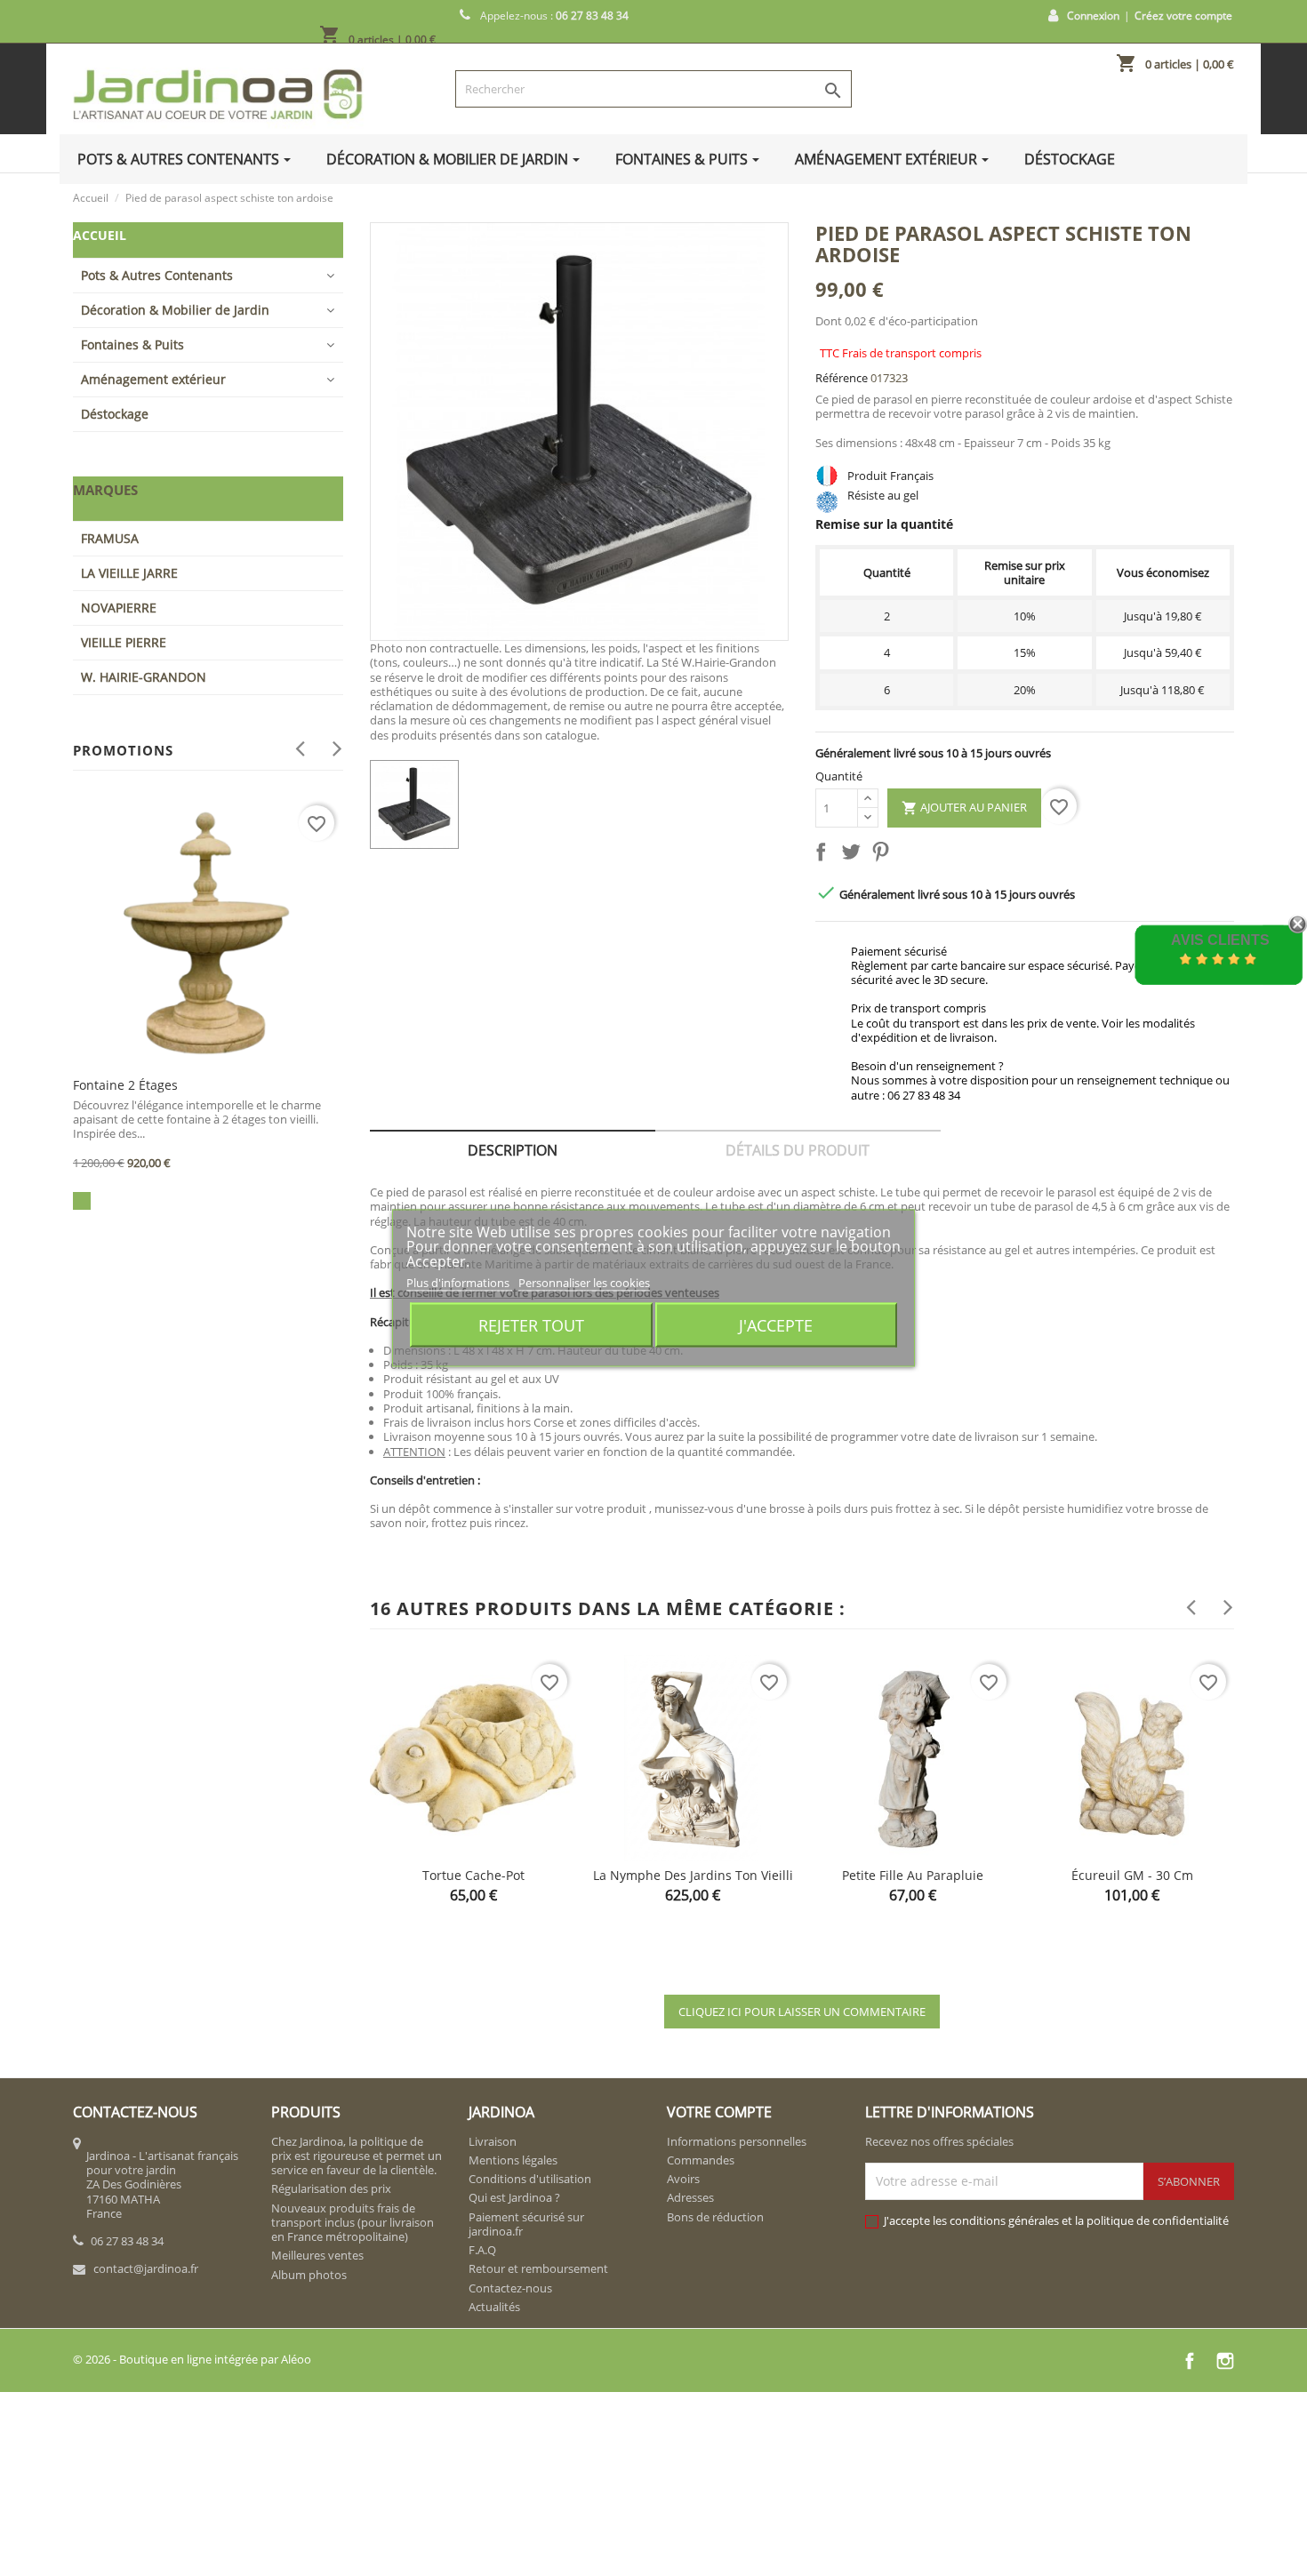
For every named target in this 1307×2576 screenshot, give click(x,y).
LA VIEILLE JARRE (129, 573)
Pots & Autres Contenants (157, 275)
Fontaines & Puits (132, 344)
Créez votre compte (1183, 16)
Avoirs (683, 2179)
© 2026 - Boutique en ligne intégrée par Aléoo (192, 2359)
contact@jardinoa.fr (146, 2268)
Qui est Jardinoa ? (514, 2197)
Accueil (100, 235)
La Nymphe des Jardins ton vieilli (693, 1875)
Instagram (1225, 2361)
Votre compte (719, 2112)
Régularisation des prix (331, 2188)
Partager (824, 855)
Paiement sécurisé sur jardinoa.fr (526, 2224)
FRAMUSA (110, 538)
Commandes (701, 2160)
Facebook (1190, 2361)
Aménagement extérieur (153, 379)
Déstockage (115, 414)
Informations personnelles (737, 2141)
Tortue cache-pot (473, 1875)
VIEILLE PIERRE (124, 642)
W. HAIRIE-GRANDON (144, 677)
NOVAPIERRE (119, 608)
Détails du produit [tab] (798, 1150)
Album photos (309, 2275)
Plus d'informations (459, 1282)
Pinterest (884, 855)
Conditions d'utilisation (530, 2179)
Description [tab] (513, 1150)
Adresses (690, 2197)
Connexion (1093, 16)
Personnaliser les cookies (584, 1282)
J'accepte (776, 1325)
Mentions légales (513, 2160)
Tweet (854, 855)
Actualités (494, 2307)
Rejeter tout (531, 1325)
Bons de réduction (715, 2217)
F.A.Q (482, 2250)
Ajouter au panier (964, 808)
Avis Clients (1220, 940)
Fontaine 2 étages (125, 1085)
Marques (105, 490)
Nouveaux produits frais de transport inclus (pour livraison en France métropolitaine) (353, 2223)
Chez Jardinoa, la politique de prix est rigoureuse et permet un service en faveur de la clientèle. (357, 2156)
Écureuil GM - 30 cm (1132, 1875)
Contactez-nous (510, 2288)
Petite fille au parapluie (913, 1875)
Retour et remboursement (538, 2268)
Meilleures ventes (317, 2255)
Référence (842, 378)
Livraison (493, 2141)
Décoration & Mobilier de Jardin (175, 310)
